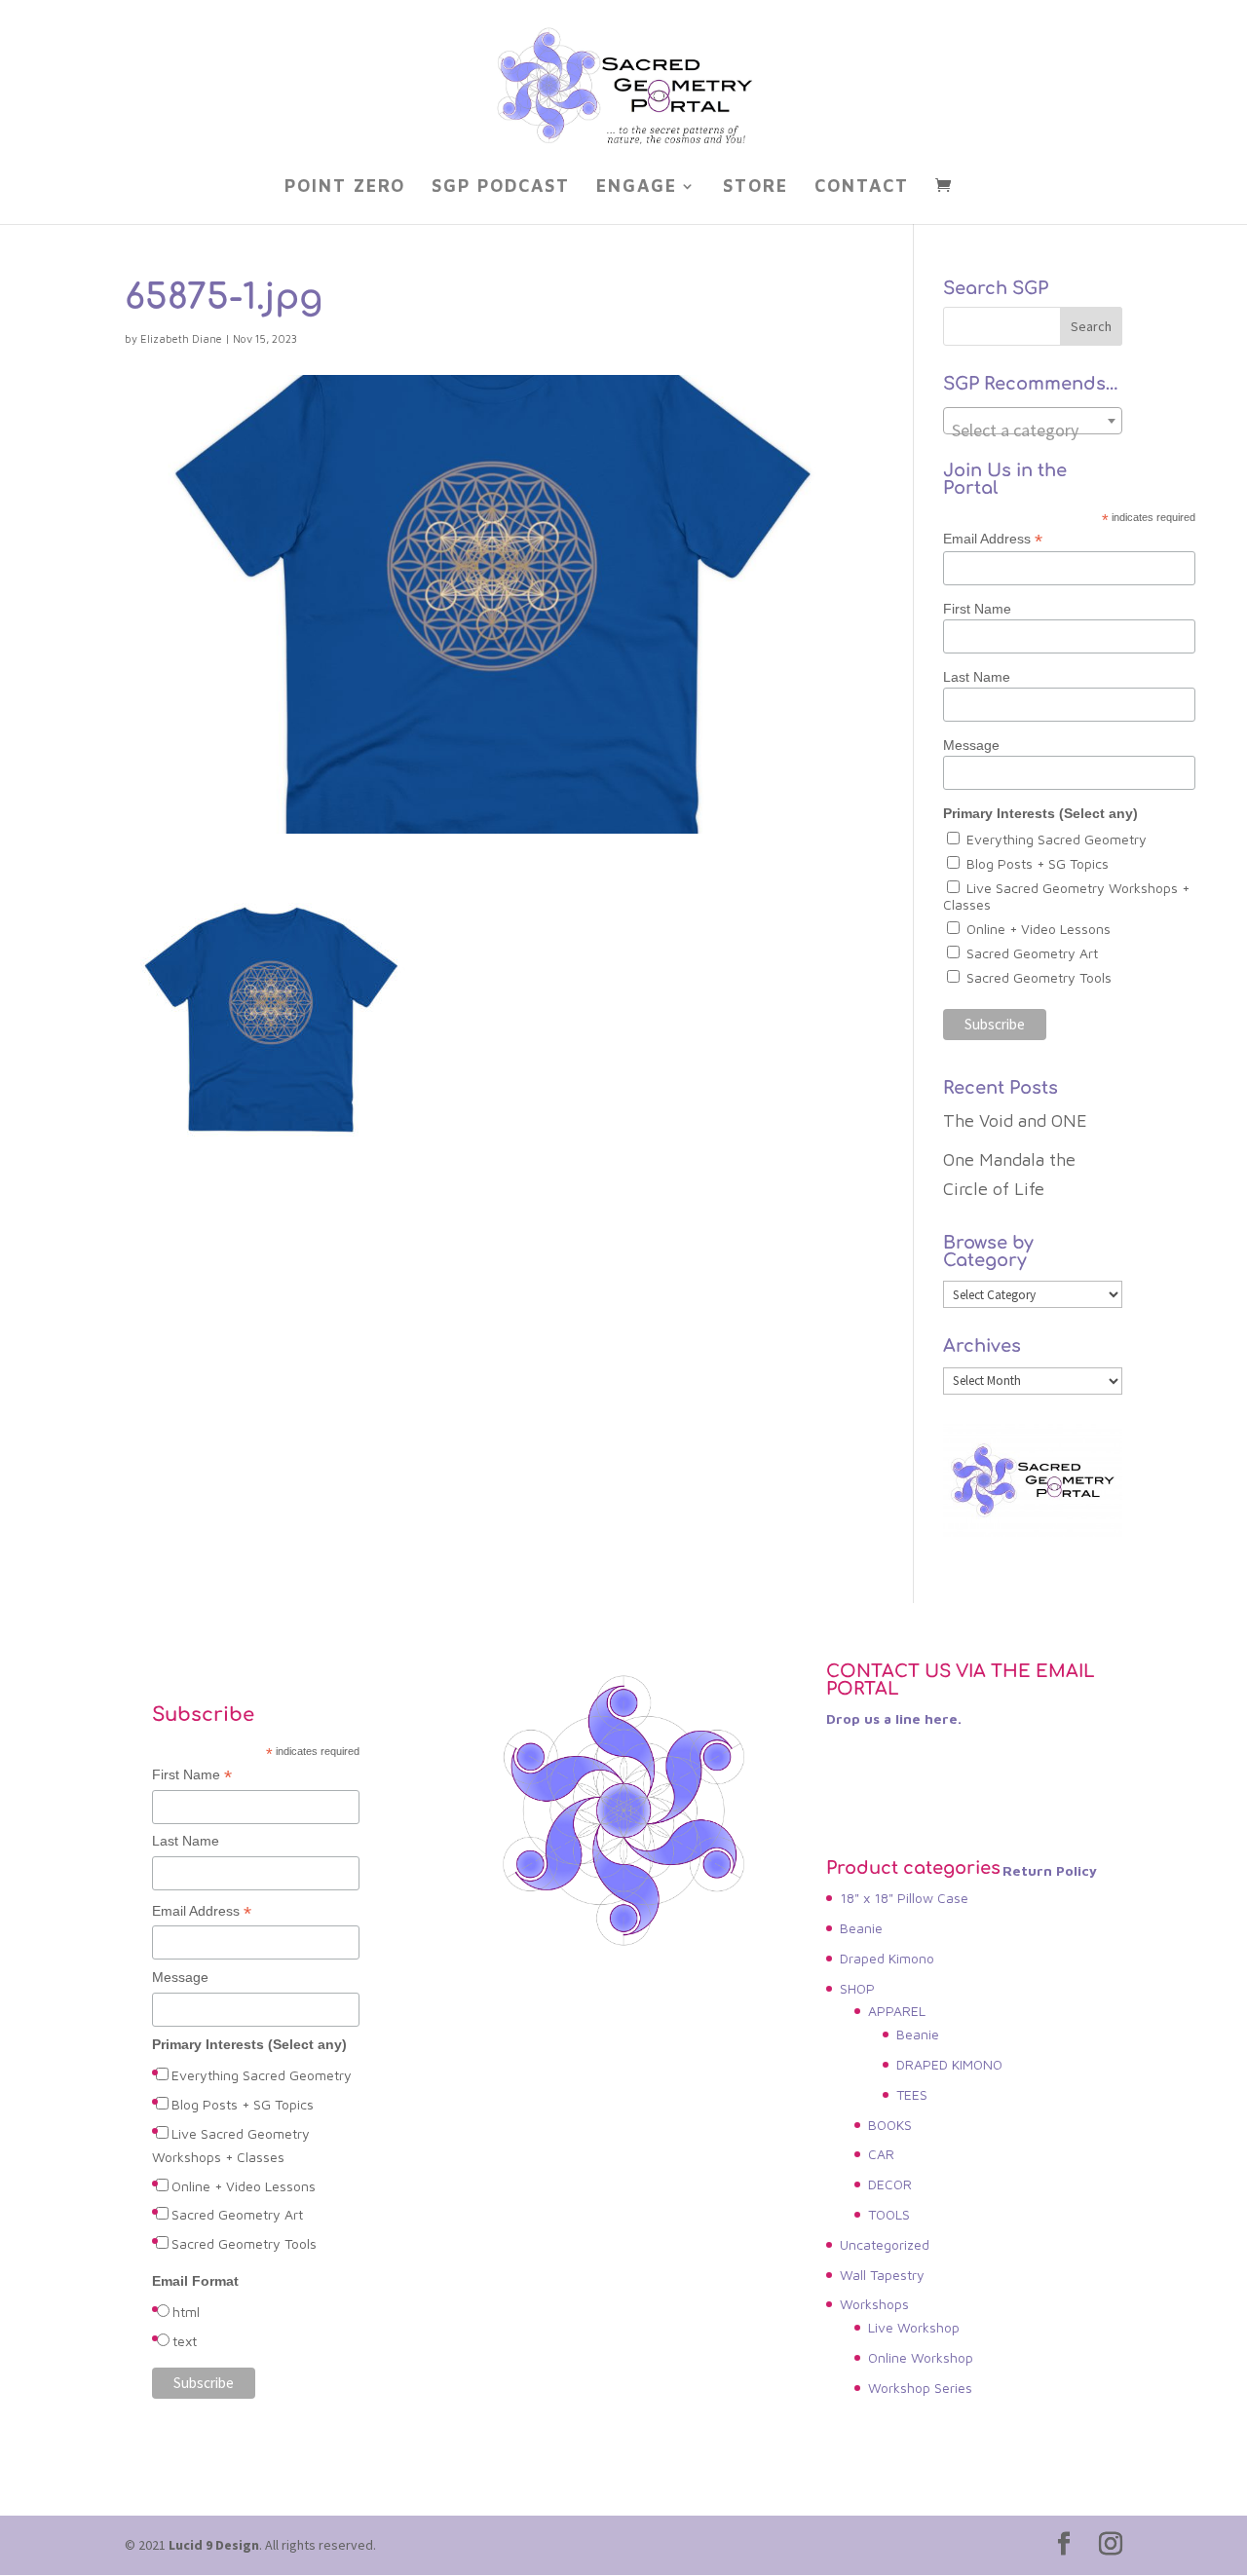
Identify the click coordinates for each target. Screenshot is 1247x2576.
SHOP (857, 1988)
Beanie (861, 1928)
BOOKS (890, 2125)
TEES (912, 2094)
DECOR (890, 2184)
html (186, 2312)
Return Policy (1050, 1870)
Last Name (977, 677)
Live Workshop (914, 2327)
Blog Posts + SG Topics (1038, 863)
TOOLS (889, 2214)
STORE (756, 187)
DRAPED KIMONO (949, 2064)
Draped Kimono (887, 1958)
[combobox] (1033, 421)
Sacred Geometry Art (1032, 953)
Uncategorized (885, 2244)
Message (971, 745)
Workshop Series (920, 2388)
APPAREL (897, 2011)
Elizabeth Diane (181, 338)
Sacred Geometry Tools (1039, 977)
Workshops (874, 2304)
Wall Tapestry (882, 2275)
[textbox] (1033, 430)
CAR (881, 2154)
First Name (977, 609)
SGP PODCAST (501, 187)
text (185, 2341)
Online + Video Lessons (1039, 929)
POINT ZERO (345, 187)
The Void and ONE (1015, 1120)
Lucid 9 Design (214, 2545)
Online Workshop (921, 2357)
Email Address (993, 539)
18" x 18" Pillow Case (904, 1898)
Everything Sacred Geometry (1057, 839)
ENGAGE (637, 187)
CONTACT (862, 187)
